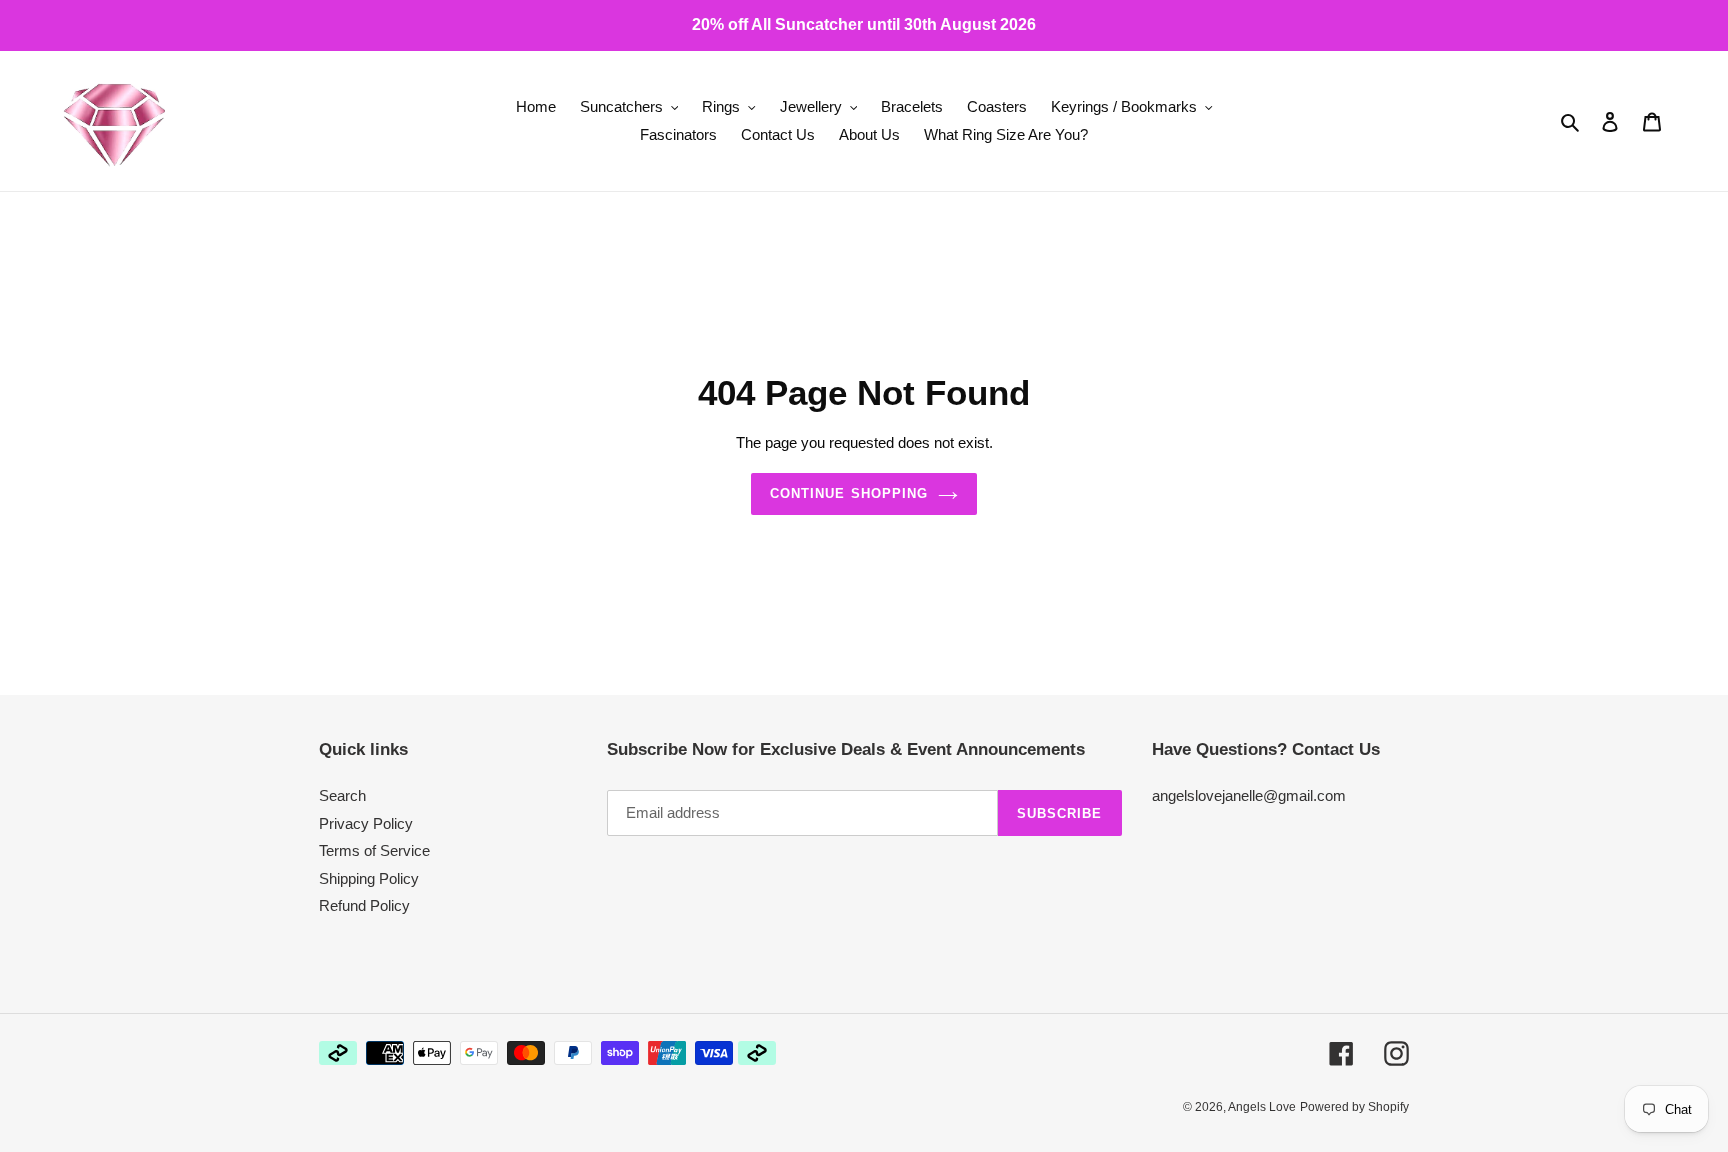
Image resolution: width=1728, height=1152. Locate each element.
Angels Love (1262, 1107)
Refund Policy (364, 905)
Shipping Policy (369, 878)
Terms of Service (374, 850)
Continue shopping (849, 493)
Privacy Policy (366, 823)
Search (342, 795)
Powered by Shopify (1354, 1107)
